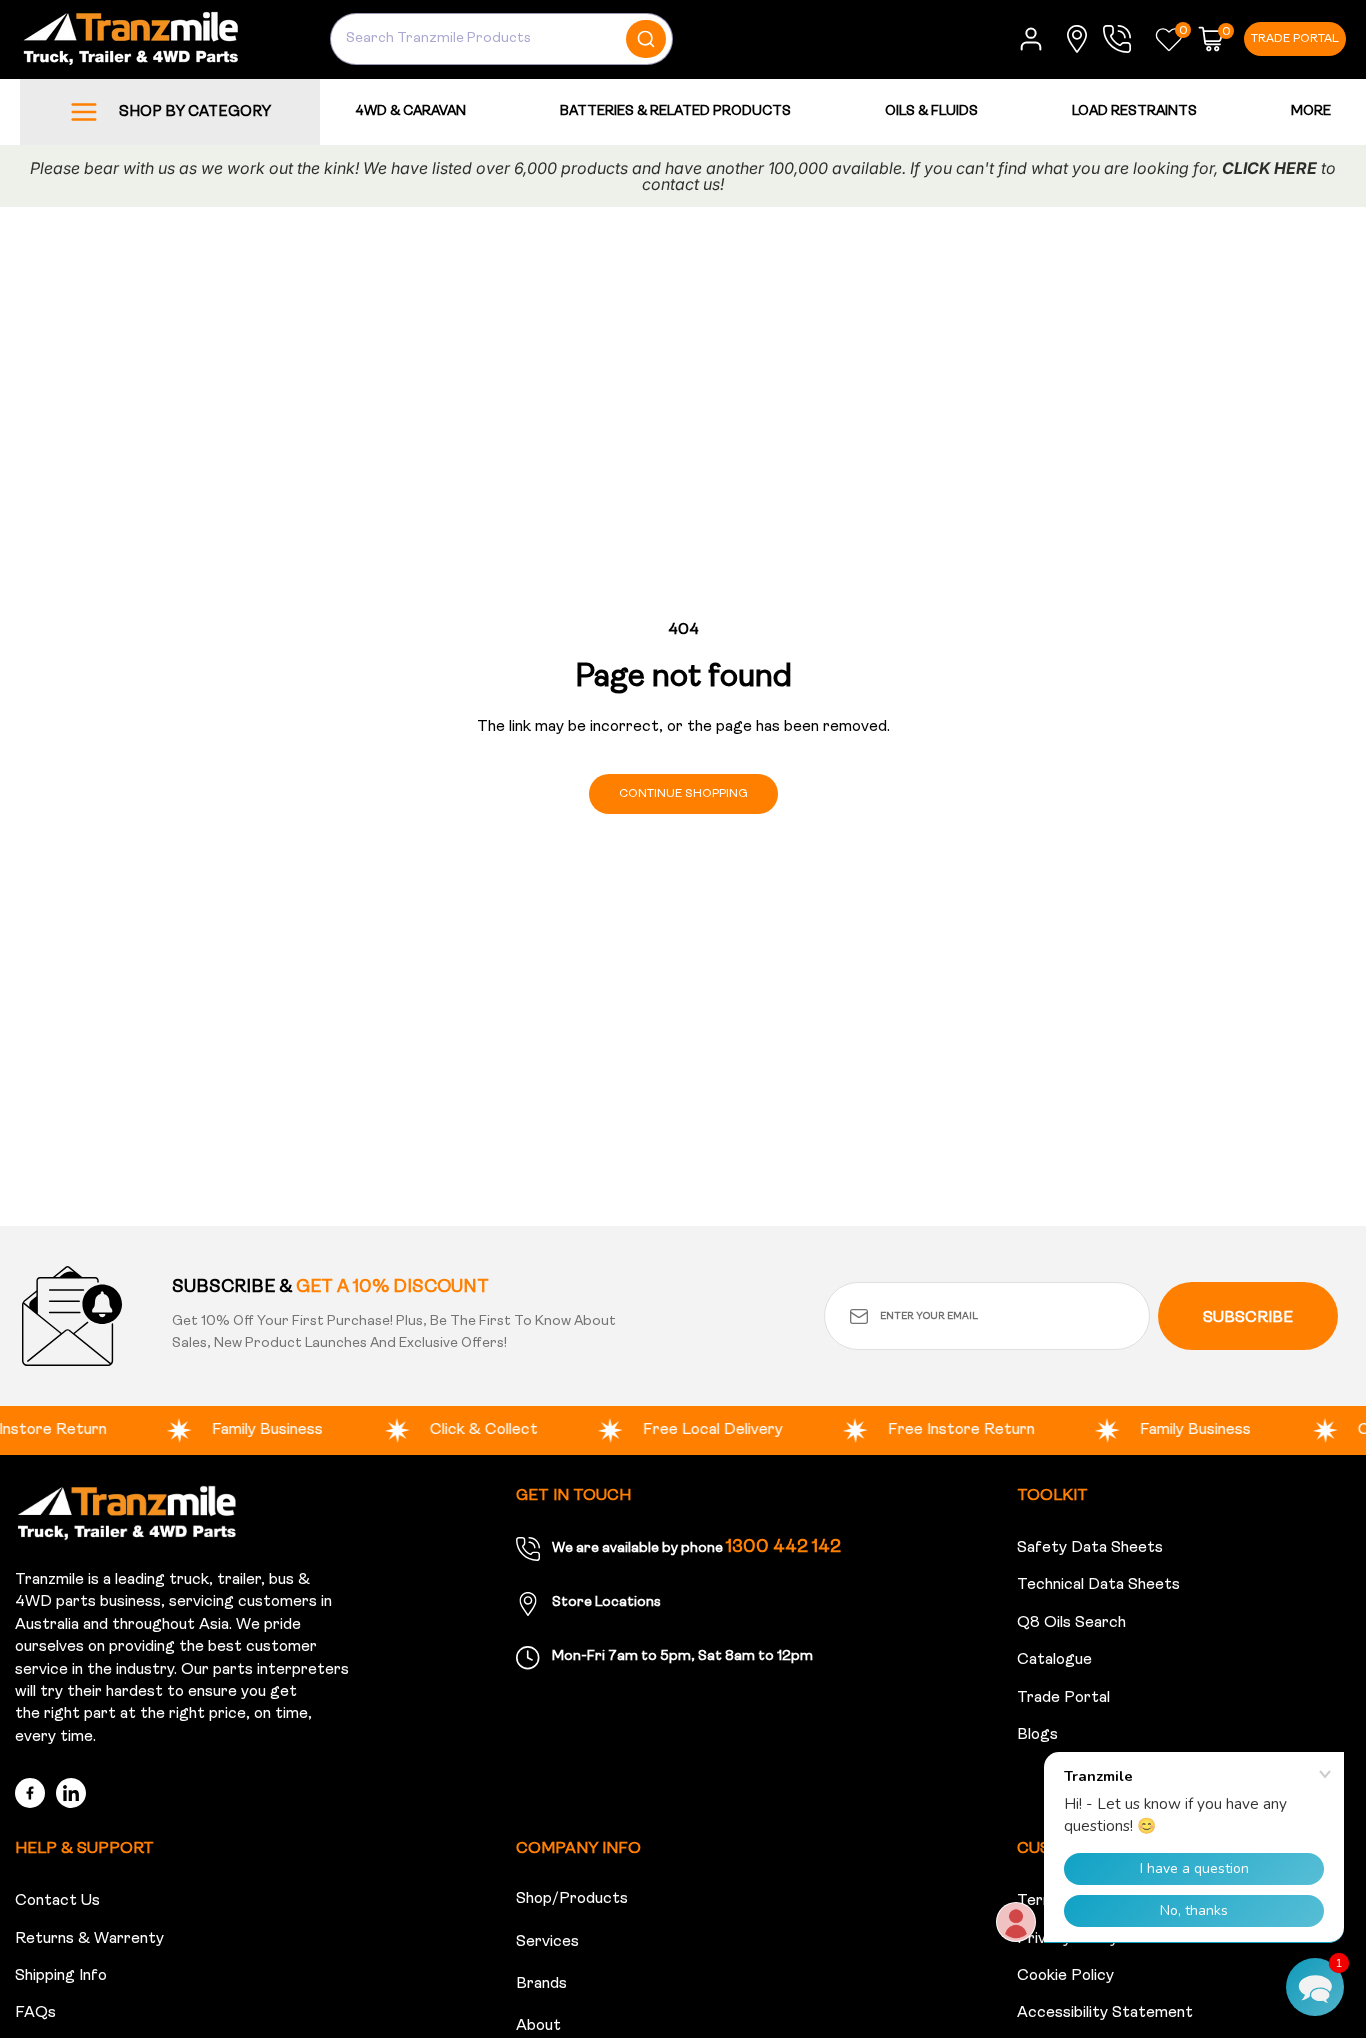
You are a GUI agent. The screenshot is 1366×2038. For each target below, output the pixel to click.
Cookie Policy (1065, 1976)
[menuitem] (1311, 111)
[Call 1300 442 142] (1122, 39)
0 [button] (1183, 31)
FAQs (35, 2013)
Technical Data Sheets (1098, 1585)
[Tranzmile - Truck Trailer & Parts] (127, 1513)
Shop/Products (572, 1899)
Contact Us (57, 1901)
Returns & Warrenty (89, 1939)
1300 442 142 (783, 1548)
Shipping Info (61, 1976)
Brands (541, 1984)
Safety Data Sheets (1090, 1548)
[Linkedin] (71, 1793)
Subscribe (1248, 1318)
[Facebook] (30, 1793)
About (538, 2026)
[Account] (1031, 39)
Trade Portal (1063, 1698)
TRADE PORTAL (1295, 39)
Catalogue (1054, 1660)
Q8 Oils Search (1071, 1623)
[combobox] (501, 39)
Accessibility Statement (1105, 2013)
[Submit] (649, 39)
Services (547, 1942)
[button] (1169, 39)
